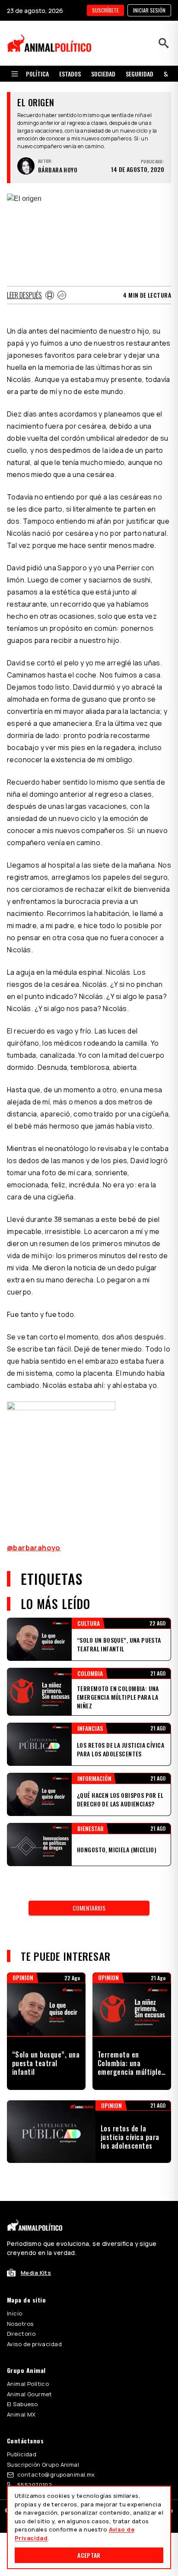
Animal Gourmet (30, 2394)
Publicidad (22, 2454)
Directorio (21, 2334)
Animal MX (21, 2414)
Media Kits (36, 2273)
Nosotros (20, 2324)
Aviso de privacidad (34, 2344)
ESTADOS (70, 74)
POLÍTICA (37, 74)
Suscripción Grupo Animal (43, 2465)
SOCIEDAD (103, 74)
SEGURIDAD (140, 74)
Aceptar (89, 2555)
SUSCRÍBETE (105, 10)
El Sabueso (22, 2404)
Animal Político (28, 2384)
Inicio (15, 2313)
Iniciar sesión (149, 10)
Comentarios (89, 1908)
